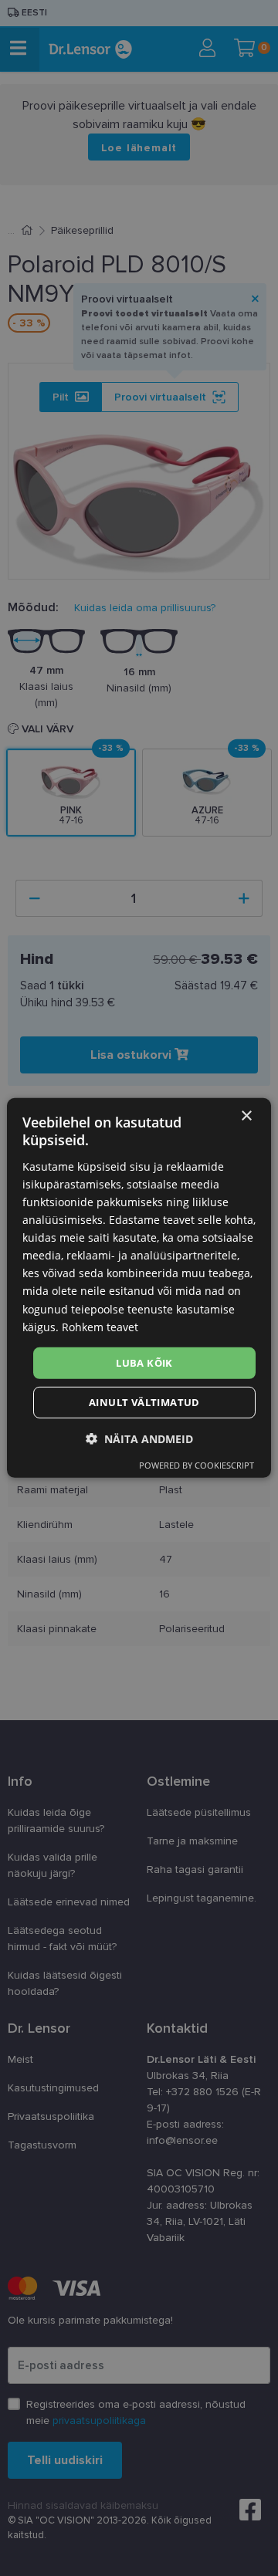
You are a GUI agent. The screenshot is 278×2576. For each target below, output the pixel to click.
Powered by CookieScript (197, 1465)
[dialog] (139, 1288)
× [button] (246, 1116)
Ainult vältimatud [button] (144, 1402)
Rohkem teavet (100, 1326)
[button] (139, 1439)
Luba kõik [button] (144, 1363)
